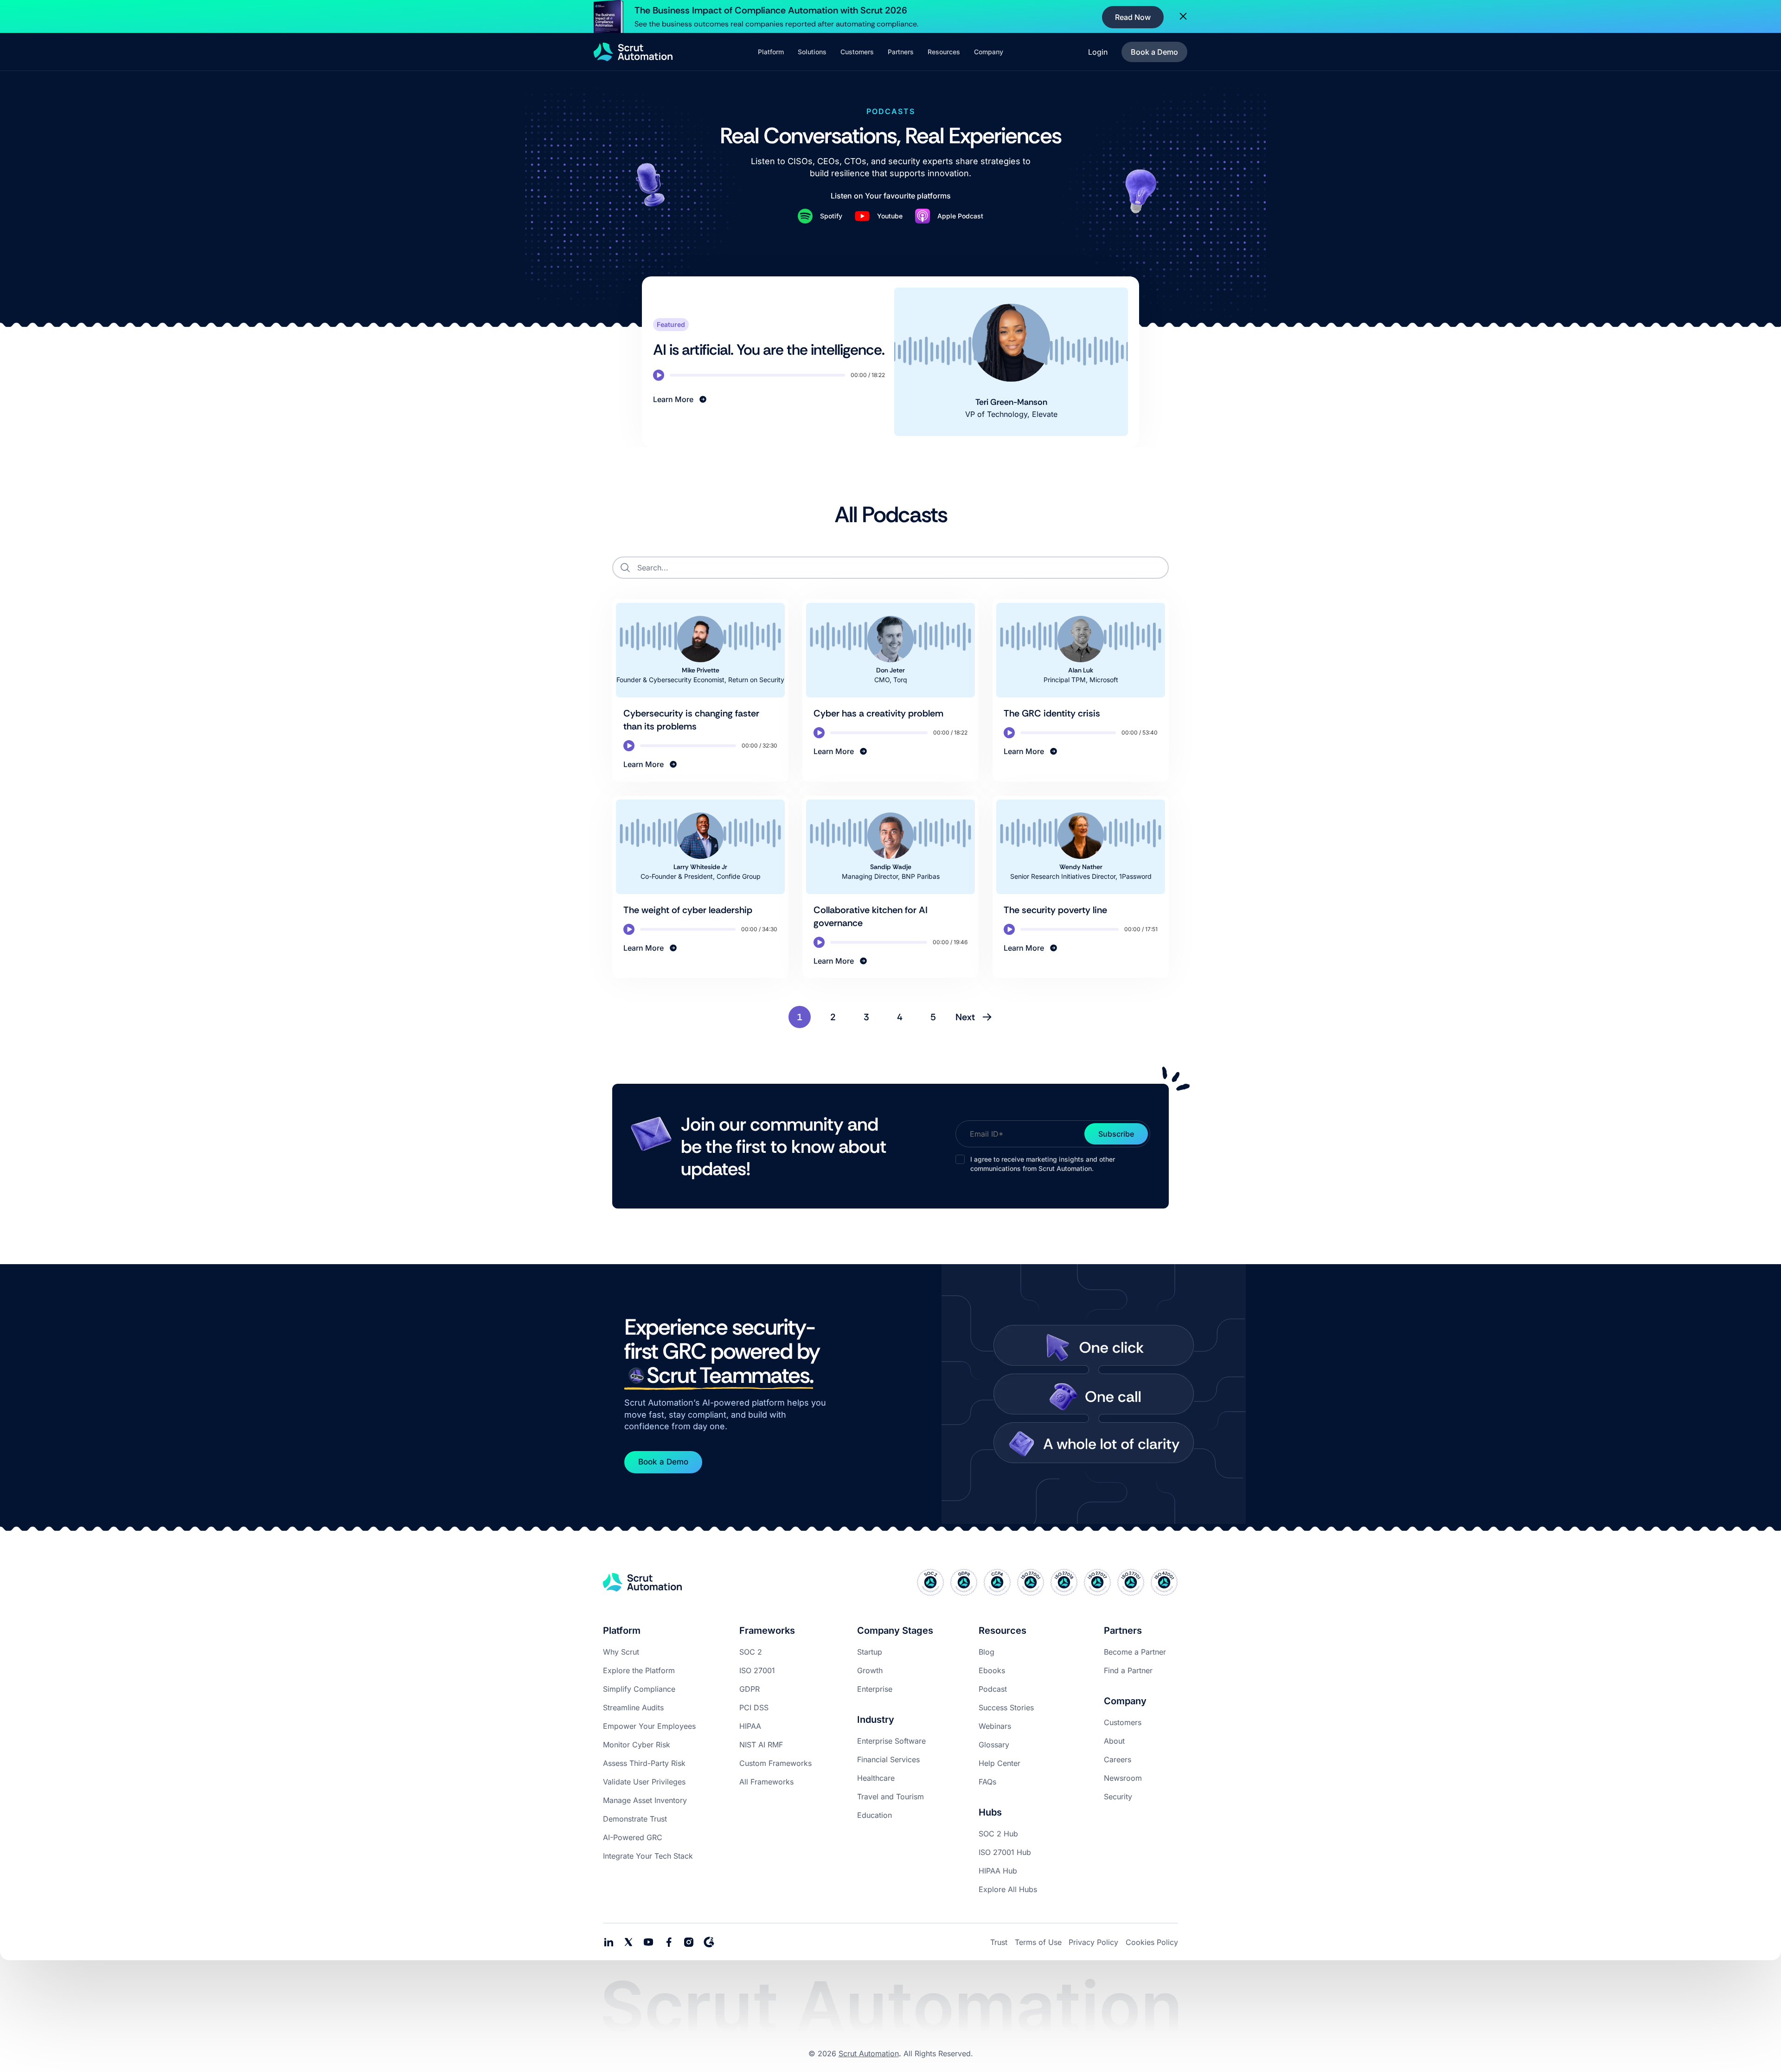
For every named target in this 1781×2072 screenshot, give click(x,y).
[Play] (659, 375)
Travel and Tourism (890, 1797)
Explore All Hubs (1008, 1889)
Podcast (993, 1689)
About (1114, 1741)
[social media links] (609, 1942)
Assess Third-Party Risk (644, 1763)
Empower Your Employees (649, 1726)
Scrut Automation (869, 2053)
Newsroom (1123, 1778)
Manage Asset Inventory (645, 1800)
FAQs (987, 1782)
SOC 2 (751, 1652)
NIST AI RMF (761, 1745)
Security (1118, 1797)
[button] (771, 52)
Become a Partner (1135, 1652)
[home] (633, 52)
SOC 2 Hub (998, 1834)
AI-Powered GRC (633, 1837)
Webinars (995, 1726)
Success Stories (1006, 1707)
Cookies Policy (1152, 1942)
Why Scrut (621, 1652)
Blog (987, 1652)
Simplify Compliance (639, 1689)
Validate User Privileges (644, 1782)
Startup (870, 1652)
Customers (1123, 1722)
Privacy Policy (1093, 1942)
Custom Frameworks (775, 1763)
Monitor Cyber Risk (637, 1745)
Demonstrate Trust (635, 1819)
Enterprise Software (891, 1741)
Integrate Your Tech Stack (648, 1856)
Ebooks (992, 1670)
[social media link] (628, 1942)
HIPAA (750, 1726)
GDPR (750, 1689)
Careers (1118, 1759)
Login (1098, 52)
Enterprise (875, 1689)
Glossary (994, 1745)
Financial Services (888, 1759)
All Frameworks (766, 1782)
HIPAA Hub (998, 1871)
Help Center (999, 1763)
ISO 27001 (757, 1670)
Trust (999, 1942)
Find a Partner (1128, 1670)
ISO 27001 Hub (1005, 1852)
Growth (870, 1670)
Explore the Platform (639, 1670)
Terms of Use (1038, 1942)
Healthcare (876, 1778)
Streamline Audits (633, 1707)
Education (874, 1815)
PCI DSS (754, 1707)
